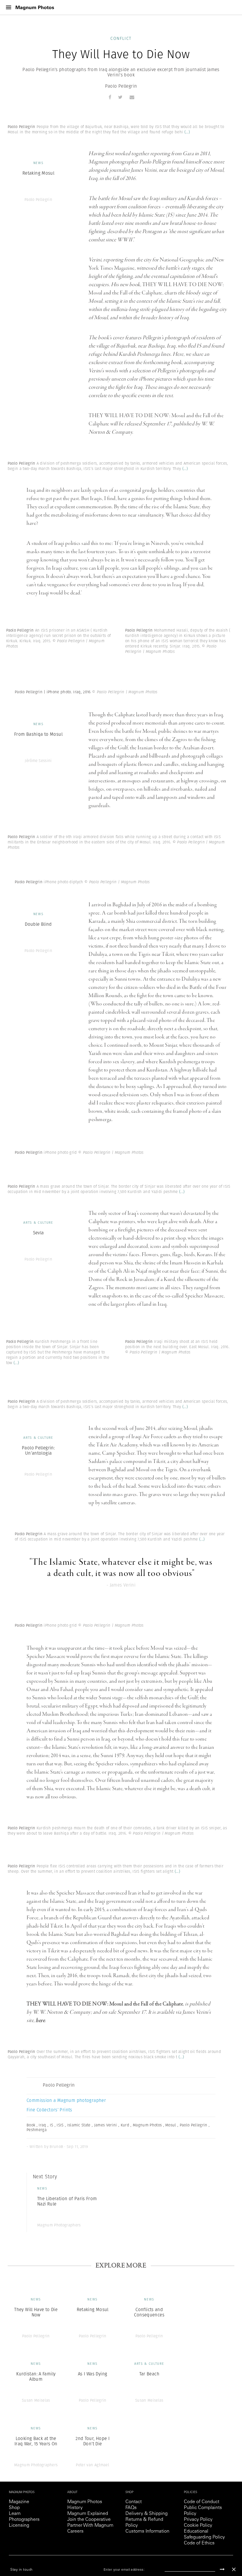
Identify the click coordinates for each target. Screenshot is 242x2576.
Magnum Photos (85, 2502)
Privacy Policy (198, 2520)
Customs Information (147, 2531)
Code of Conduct (202, 2502)
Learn (15, 2514)
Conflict (121, 38)
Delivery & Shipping (147, 2514)
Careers (75, 2531)
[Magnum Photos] (35, 8)
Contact (134, 2502)
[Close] (234, 2569)
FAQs (131, 2508)
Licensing (19, 2526)
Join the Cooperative (89, 2520)
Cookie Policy (198, 2526)
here (40, 2021)
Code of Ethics (199, 2543)
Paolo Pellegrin (121, 86)
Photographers (24, 2520)
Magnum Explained (88, 2514)
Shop (14, 2508)
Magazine (19, 2502)
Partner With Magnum (90, 2526)
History (75, 2508)
